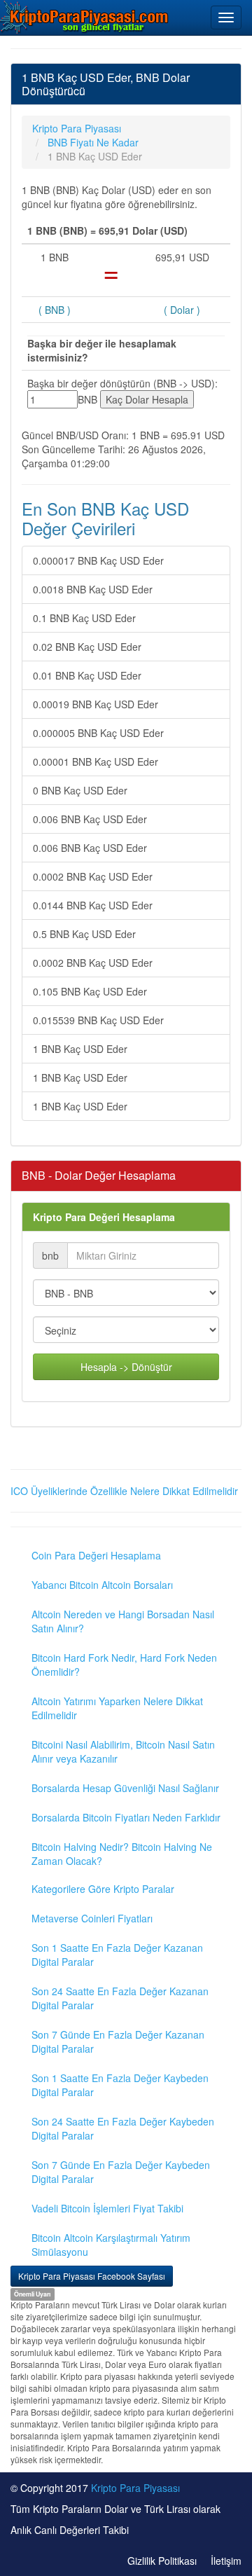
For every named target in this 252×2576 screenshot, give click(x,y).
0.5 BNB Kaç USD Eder (84, 934)
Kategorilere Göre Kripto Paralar (103, 1889)
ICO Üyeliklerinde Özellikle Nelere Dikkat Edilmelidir (124, 1491)
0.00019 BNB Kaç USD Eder (96, 704)
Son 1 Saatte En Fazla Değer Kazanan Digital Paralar (117, 1955)
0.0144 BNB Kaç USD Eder (93, 905)
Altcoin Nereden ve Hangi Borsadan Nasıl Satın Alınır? (123, 1621)
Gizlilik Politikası (162, 2561)
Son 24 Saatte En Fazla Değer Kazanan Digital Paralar (120, 1998)
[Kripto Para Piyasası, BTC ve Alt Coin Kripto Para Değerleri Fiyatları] (85, 17)
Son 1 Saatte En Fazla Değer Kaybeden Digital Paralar (120, 2085)
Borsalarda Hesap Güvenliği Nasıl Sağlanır (125, 1788)
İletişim (226, 2561)
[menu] (226, 18)
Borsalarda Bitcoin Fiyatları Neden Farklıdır (126, 1817)
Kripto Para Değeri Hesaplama (104, 1217)
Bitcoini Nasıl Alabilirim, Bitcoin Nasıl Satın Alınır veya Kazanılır (123, 1751)
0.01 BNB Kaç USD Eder (87, 675)
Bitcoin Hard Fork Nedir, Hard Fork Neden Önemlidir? (124, 1665)
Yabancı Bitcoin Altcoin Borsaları (102, 1585)
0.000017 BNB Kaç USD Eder (98, 560)
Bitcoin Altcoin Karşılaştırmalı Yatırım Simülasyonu (111, 2245)
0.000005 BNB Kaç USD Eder (98, 733)
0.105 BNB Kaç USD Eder (90, 991)
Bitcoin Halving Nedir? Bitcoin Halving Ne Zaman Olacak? (122, 1854)
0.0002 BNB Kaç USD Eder (93, 876)
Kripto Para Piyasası (135, 2488)
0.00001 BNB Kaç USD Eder (96, 762)
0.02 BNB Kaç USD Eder (87, 647)
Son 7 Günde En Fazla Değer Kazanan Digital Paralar (118, 2041)
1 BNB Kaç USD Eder (80, 1049)
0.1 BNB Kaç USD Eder (84, 618)
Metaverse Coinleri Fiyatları (92, 1918)
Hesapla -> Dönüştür (126, 1367)
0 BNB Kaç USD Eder (80, 790)
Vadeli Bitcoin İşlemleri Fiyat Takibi (107, 2208)
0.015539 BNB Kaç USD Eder (98, 1020)
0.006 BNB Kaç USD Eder (90, 819)
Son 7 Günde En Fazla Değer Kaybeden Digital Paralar (121, 2172)
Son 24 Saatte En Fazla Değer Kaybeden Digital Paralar (123, 2128)
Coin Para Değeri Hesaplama (96, 1555)
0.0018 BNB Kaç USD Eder (93, 589)
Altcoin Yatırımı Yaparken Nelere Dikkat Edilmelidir (117, 1708)
